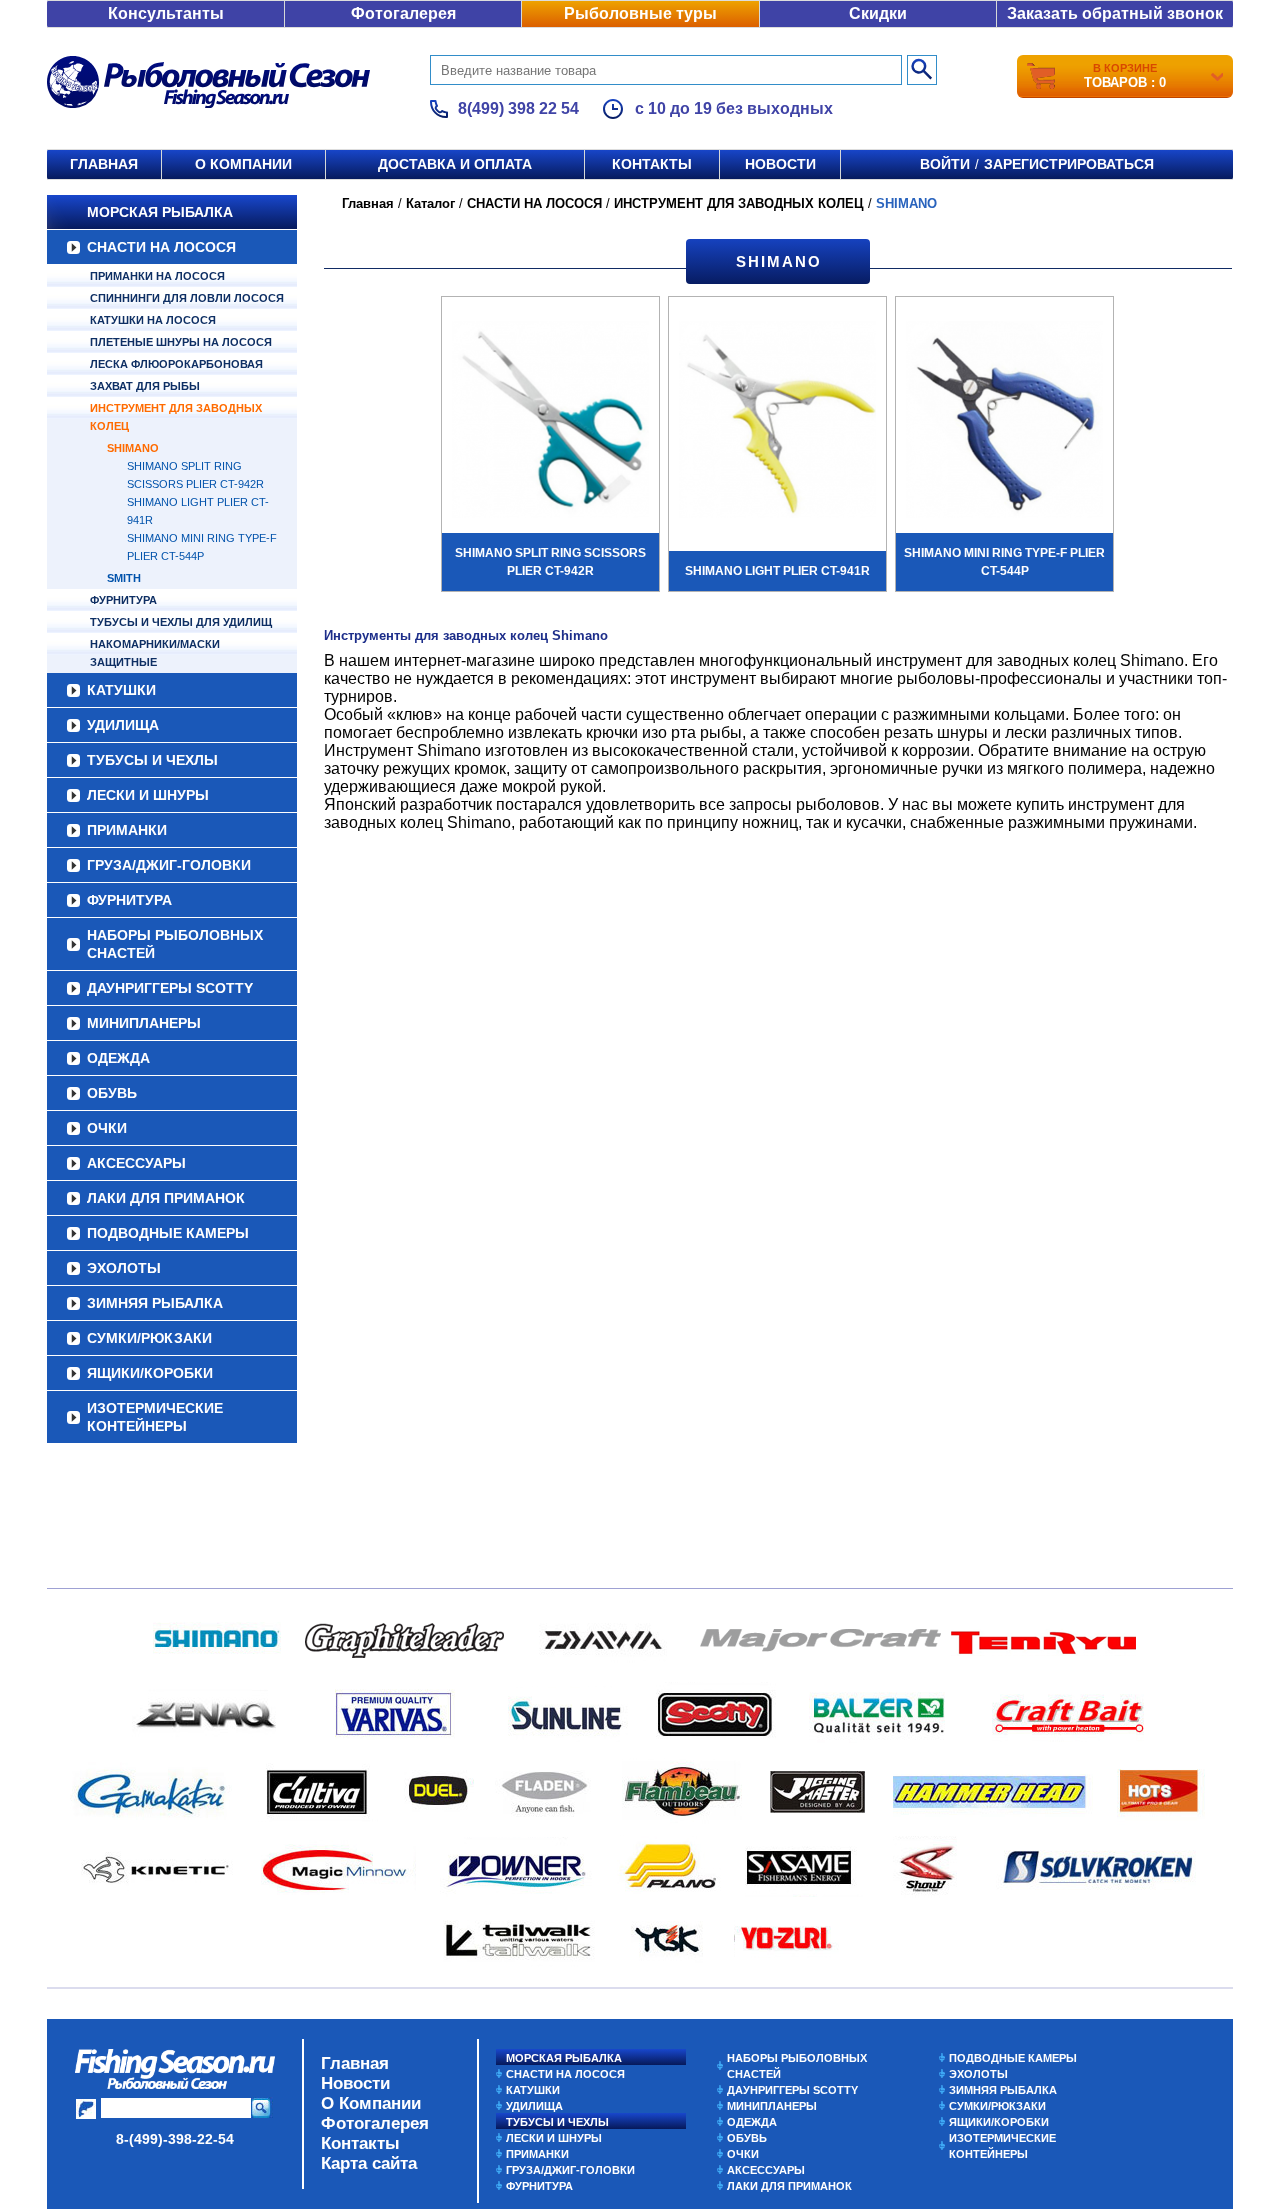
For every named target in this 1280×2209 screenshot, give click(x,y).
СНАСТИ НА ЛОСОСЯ (161, 247)
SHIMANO (133, 448)
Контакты (652, 164)
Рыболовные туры (640, 13)
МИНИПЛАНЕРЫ (144, 1023)
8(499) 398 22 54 (518, 108)
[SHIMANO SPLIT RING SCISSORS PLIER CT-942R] (550, 422)
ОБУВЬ (112, 1093)
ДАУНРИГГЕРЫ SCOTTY (170, 988)
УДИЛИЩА (123, 725)
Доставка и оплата (455, 164)
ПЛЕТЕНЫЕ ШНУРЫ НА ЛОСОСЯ (181, 342)
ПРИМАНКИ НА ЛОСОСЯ (157, 276)
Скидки (878, 13)
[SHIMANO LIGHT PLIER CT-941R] (777, 422)
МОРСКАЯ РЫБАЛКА (160, 212)
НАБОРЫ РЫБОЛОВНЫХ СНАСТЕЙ (175, 944)
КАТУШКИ (121, 690)
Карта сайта (369, 2163)
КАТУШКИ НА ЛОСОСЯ (153, 320)
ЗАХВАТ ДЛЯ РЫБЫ (145, 386)
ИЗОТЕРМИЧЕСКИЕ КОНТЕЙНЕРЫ (155, 1417)
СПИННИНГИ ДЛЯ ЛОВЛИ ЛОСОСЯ (187, 298)
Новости (780, 164)
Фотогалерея (403, 13)
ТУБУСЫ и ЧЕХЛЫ (152, 760)
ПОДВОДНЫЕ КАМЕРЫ (168, 1233)
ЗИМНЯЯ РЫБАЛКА (155, 1303)
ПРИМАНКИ (127, 830)
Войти (945, 164)
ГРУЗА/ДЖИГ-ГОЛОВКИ (169, 865)
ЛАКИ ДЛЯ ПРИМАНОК (166, 1198)
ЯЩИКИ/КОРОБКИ (150, 1373)
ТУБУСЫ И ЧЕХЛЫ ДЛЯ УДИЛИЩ (181, 622)
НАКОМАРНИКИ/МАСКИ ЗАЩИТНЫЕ (155, 653)
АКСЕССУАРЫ (136, 1163)
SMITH (124, 578)
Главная (104, 164)
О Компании (371, 2103)
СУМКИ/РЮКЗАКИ (149, 1338)
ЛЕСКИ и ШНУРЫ (148, 795)
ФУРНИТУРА (123, 600)
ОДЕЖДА (118, 1058)
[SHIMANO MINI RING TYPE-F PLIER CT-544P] (1004, 422)
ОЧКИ (107, 1128)
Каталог (430, 203)
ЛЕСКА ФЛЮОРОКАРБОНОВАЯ (176, 364)
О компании (243, 164)
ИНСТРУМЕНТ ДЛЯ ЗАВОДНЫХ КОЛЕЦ (176, 417)
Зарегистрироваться (1069, 164)
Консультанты (166, 13)
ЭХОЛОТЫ (124, 1268)
